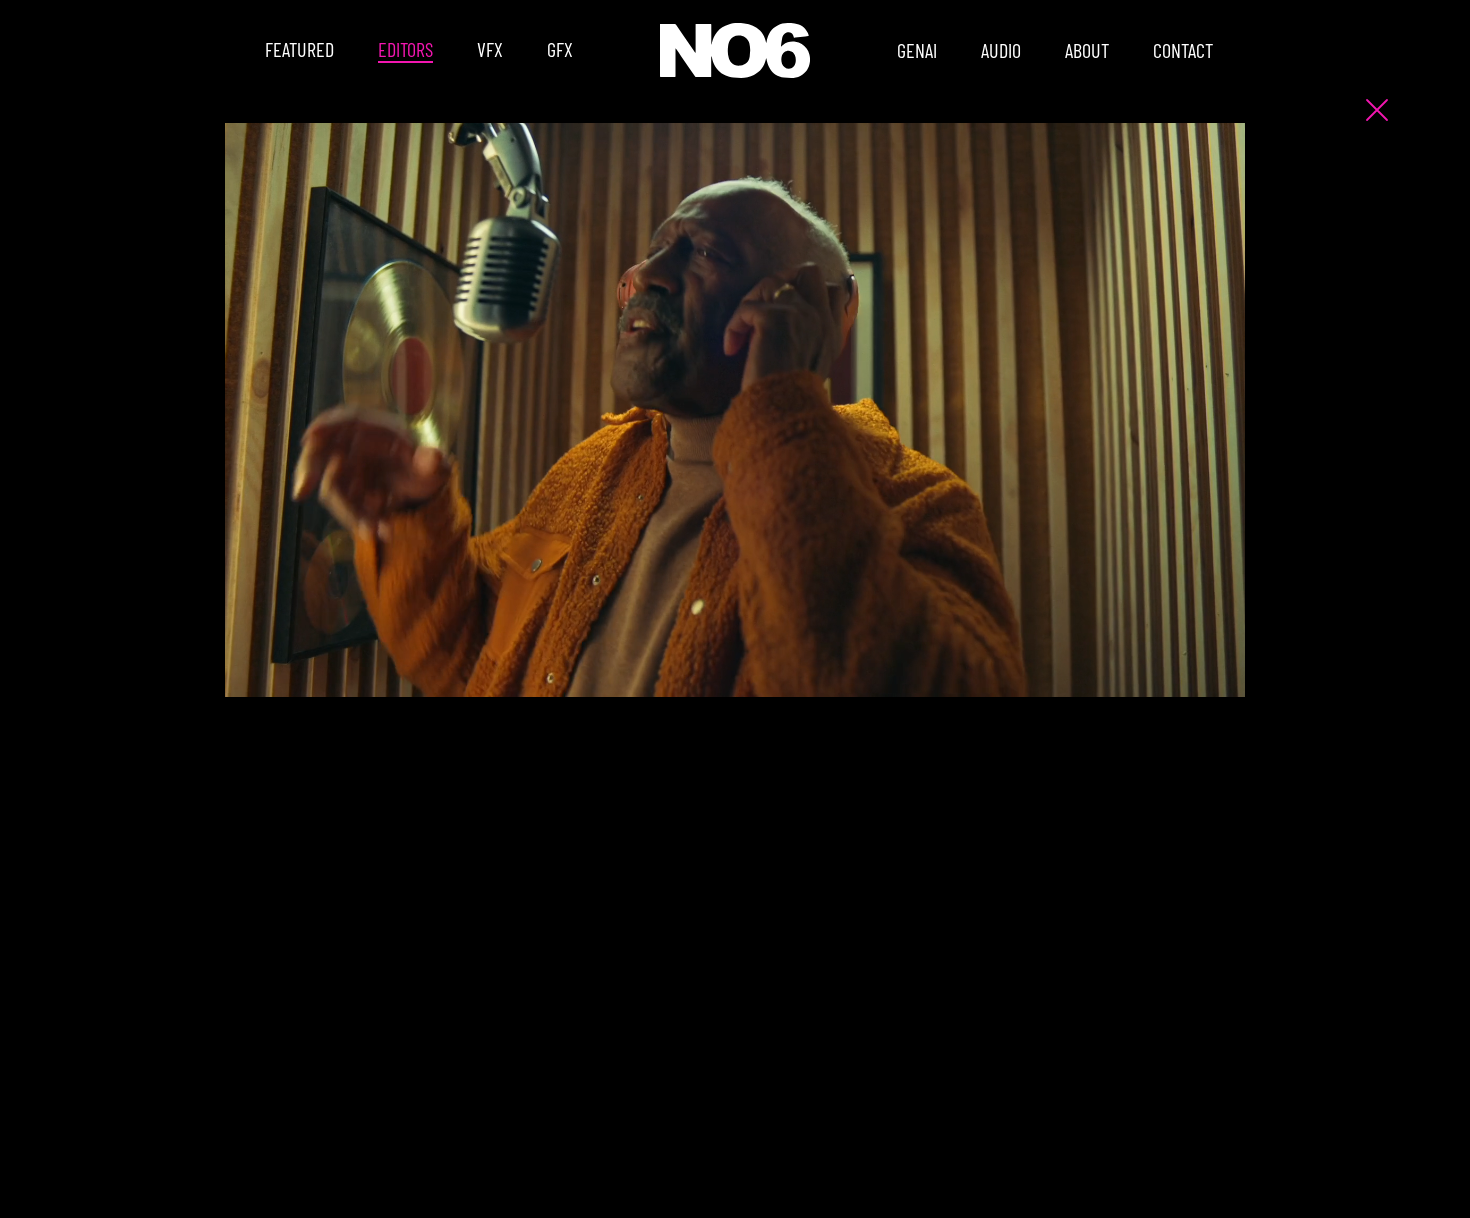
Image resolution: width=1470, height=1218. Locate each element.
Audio (1001, 50)
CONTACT (1183, 50)
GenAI (917, 50)
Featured (299, 49)
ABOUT (1087, 50)
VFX (490, 49)
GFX (560, 49)
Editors (405, 49)
